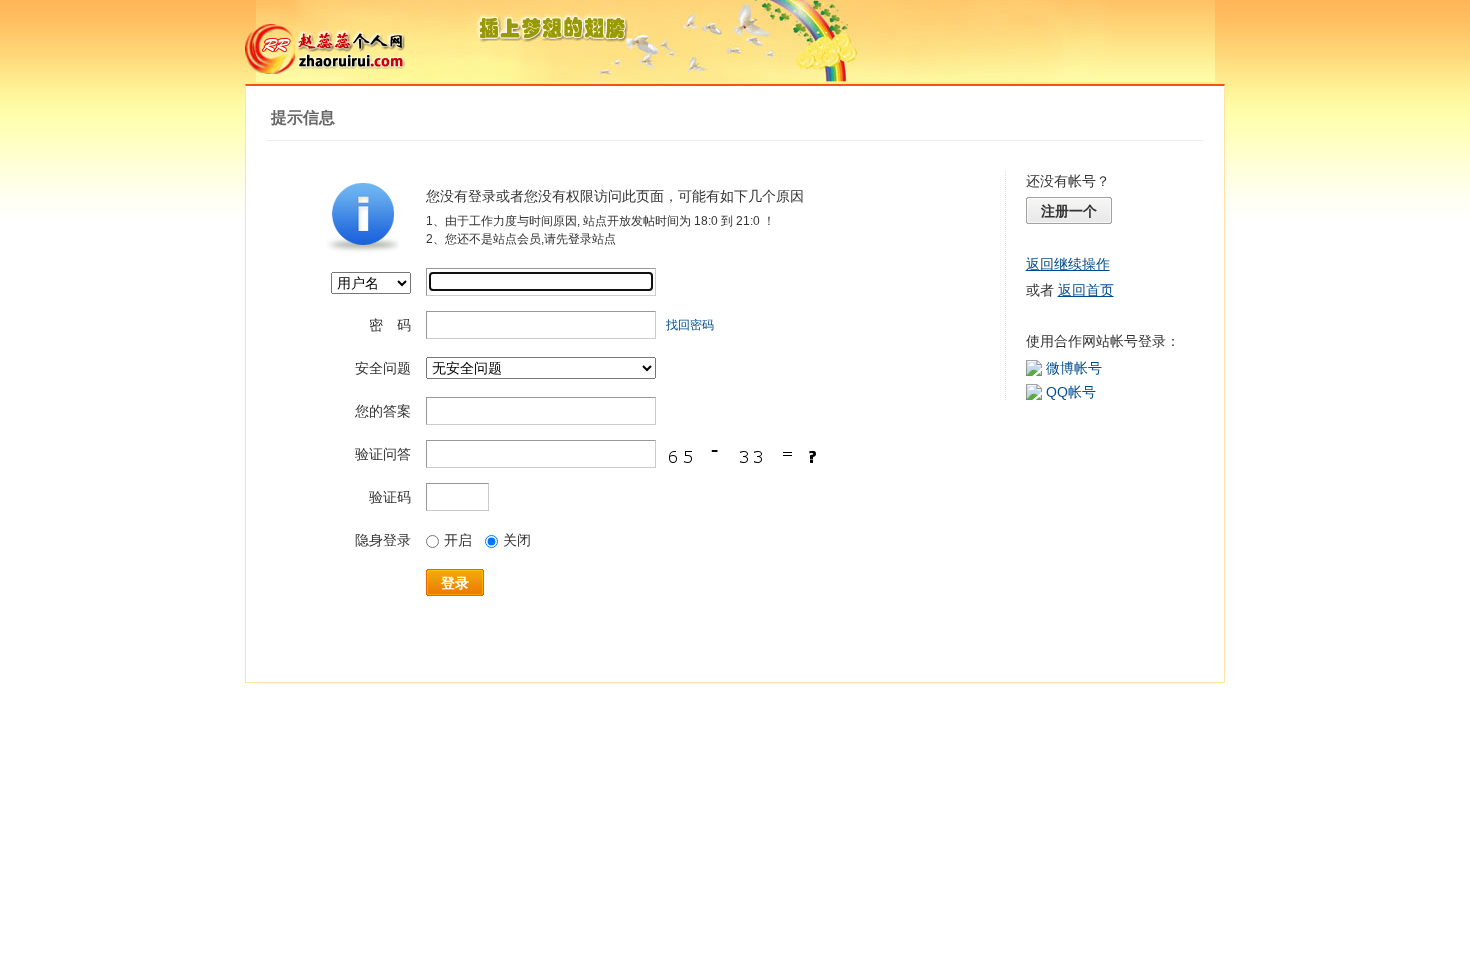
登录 (455, 583)
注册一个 (1069, 211)
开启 (458, 540)
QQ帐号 (1071, 392)
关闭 (517, 540)
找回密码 (690, 325)
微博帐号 (1074, 368)
